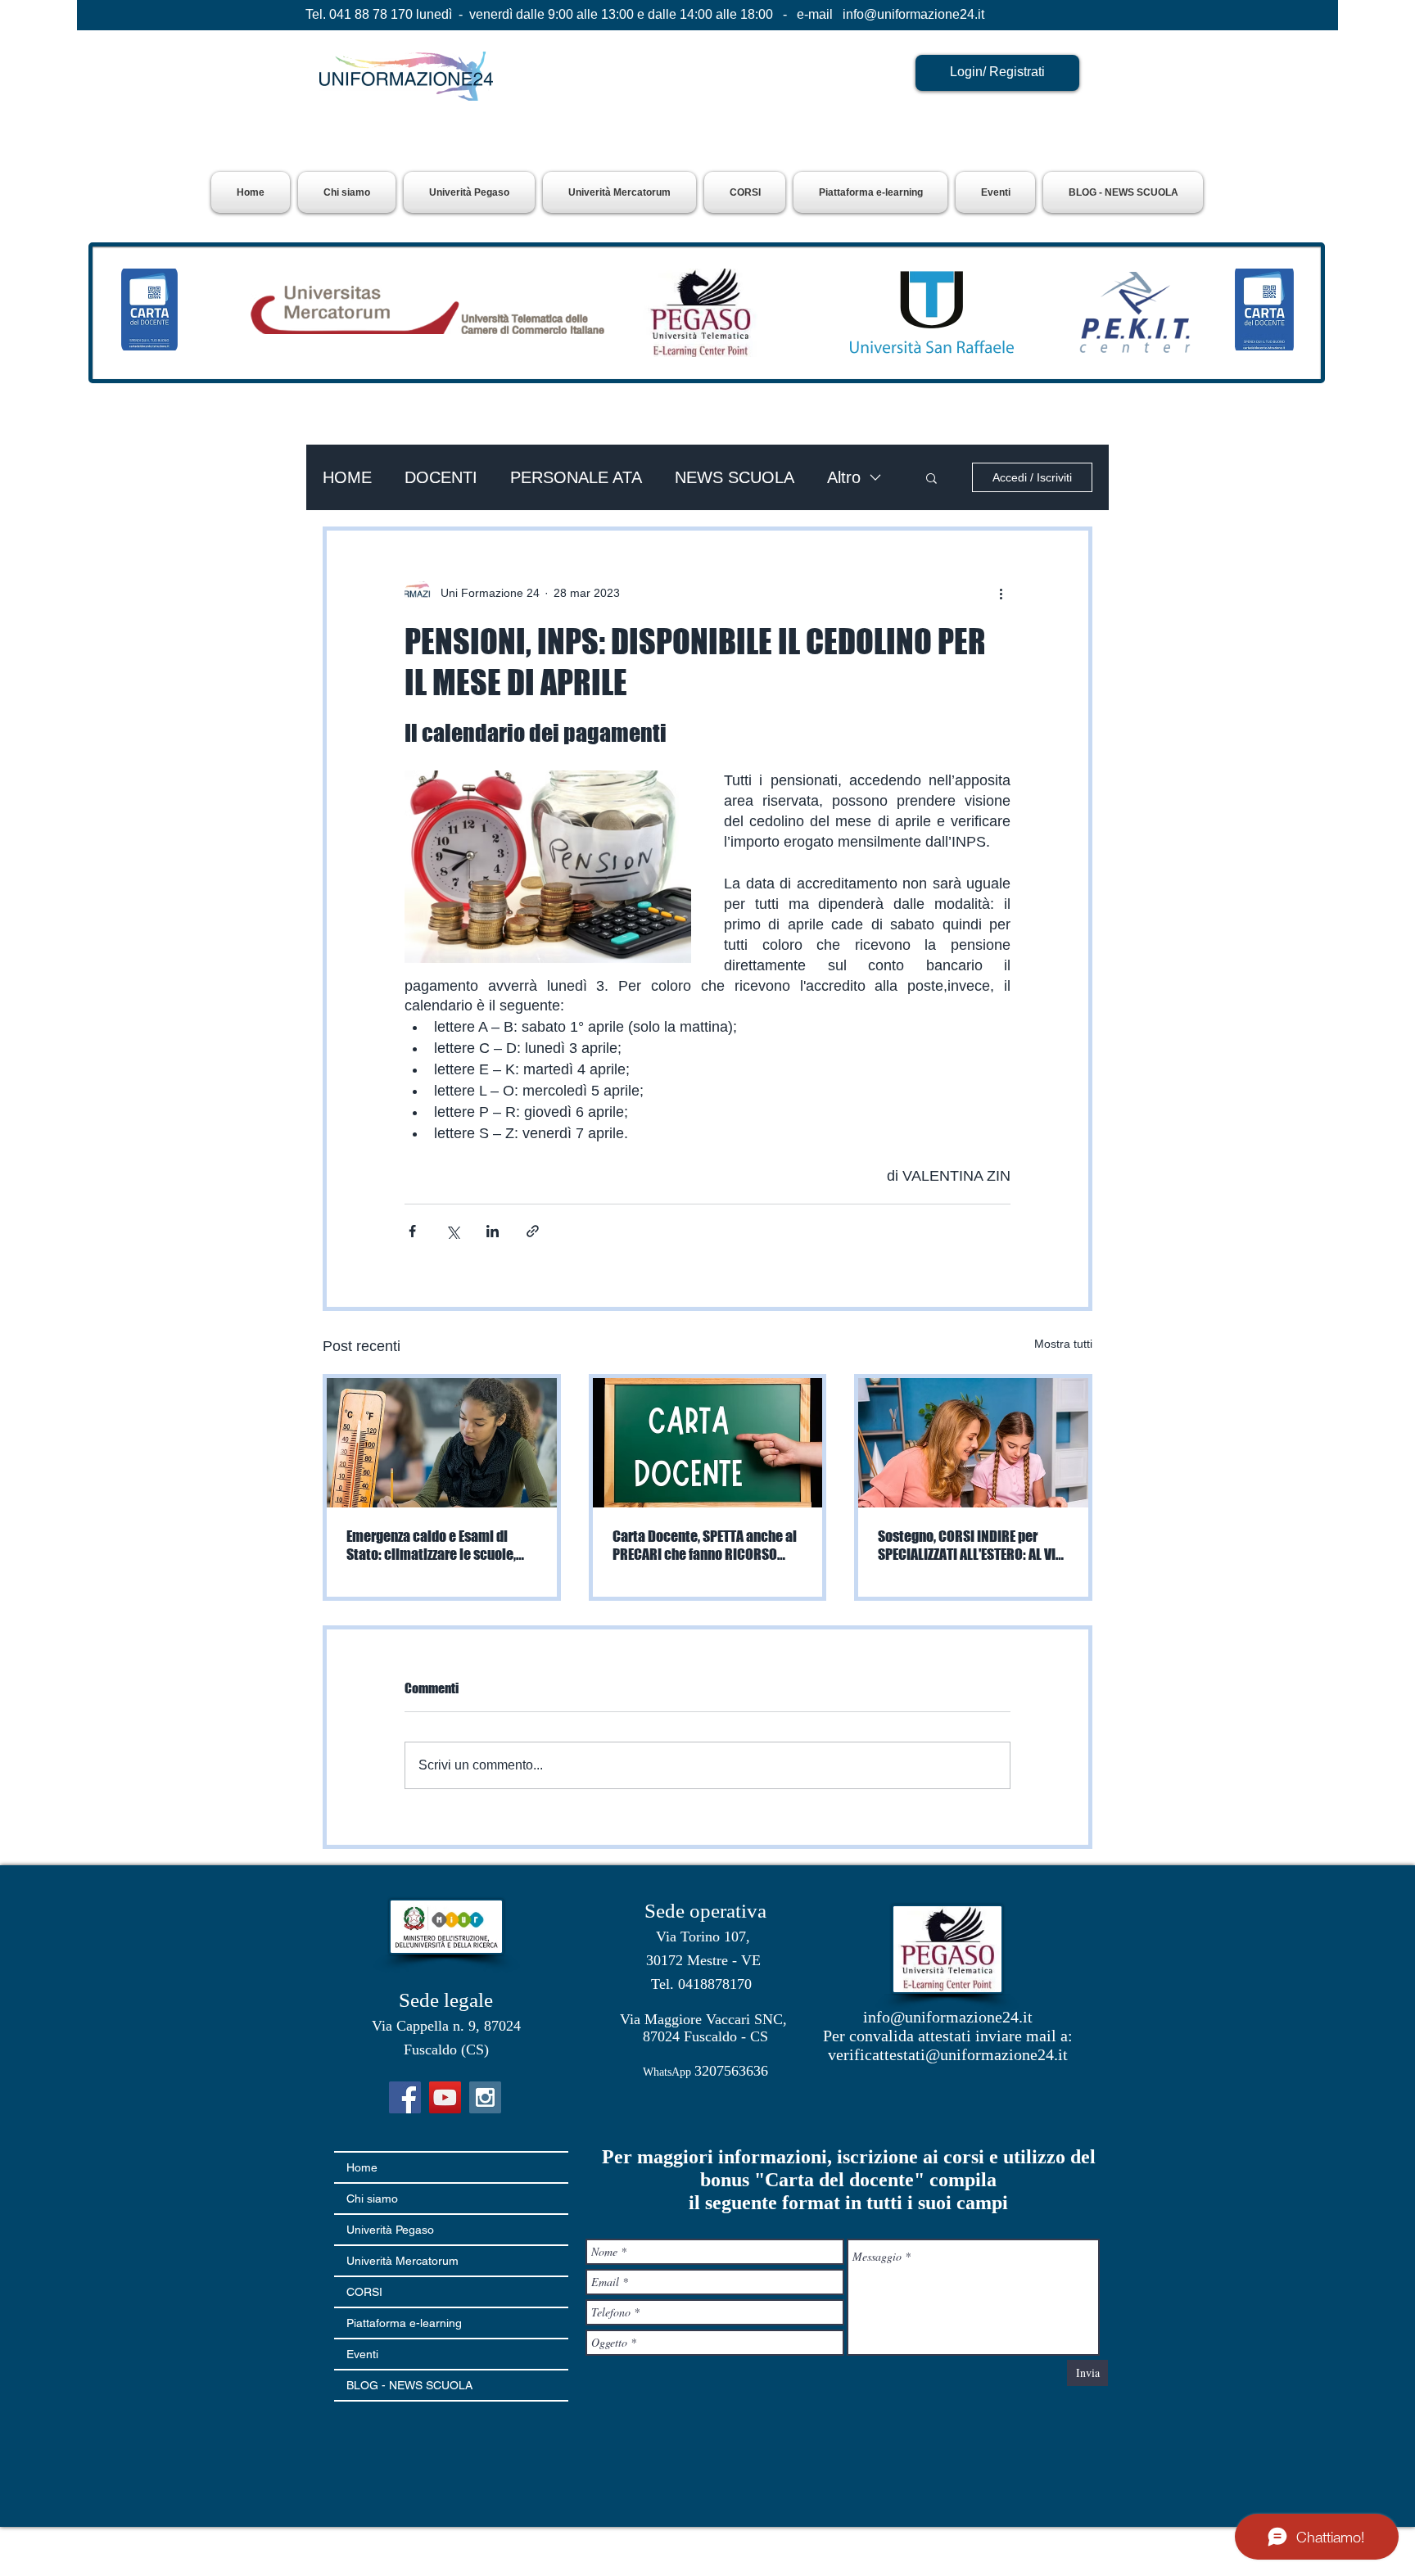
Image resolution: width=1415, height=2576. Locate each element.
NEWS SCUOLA (735, 477)
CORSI (364, 2292)
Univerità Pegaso (390, 2230)
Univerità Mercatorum (402, 2261)
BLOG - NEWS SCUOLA (409, 2385)
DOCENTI (441, 477)
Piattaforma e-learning (404, 2323)
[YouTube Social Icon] (445, 2097)
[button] (469, 192)
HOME (347, 477)
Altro (844, 477)
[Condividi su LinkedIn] (493, 1231)
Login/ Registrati (997, 72)
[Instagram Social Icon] (485, 2097)
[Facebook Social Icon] (405, 2097)
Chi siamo (372, 2199)
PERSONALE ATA (576, 477)
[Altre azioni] (1001, 593)
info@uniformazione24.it (913, 14)
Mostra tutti (1063, 1344)
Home (362, 2167)
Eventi (362, 2354)
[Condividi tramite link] (533, 1231)
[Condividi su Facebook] (412, 1231)
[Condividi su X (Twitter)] (452, 1231)
